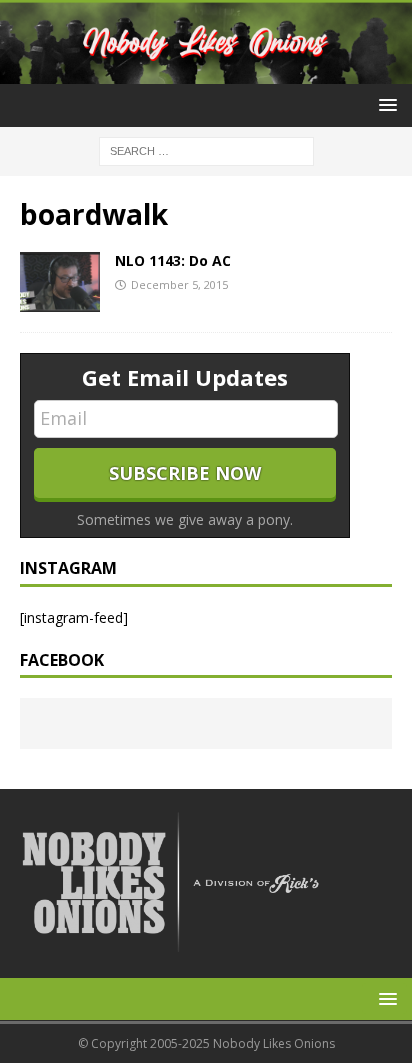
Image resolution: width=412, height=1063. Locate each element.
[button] (384, 104)
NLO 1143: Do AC (173, 260)
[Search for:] (206, 149)
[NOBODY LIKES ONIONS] (206, 72)
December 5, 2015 (179, 284)
